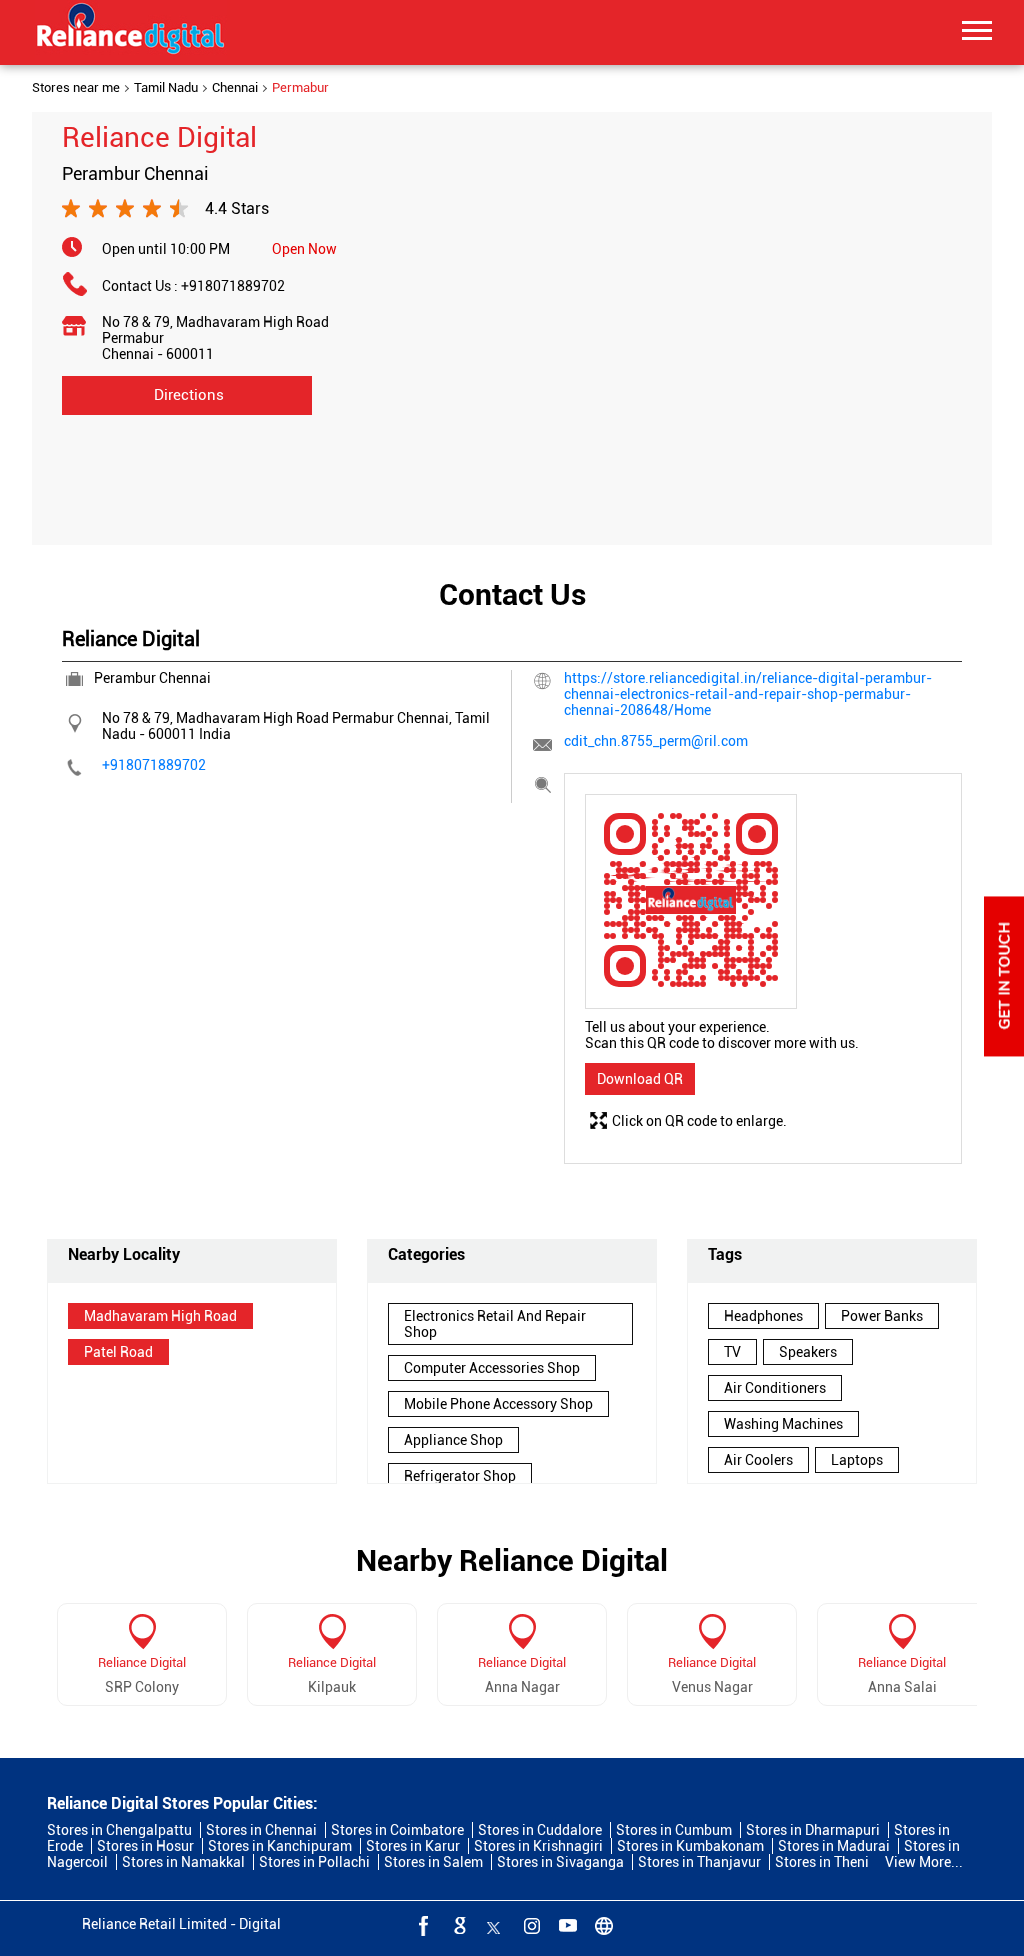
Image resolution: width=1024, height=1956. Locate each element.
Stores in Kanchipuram (280, 1846)
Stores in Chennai (261, 1830)
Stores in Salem (433, 1862)
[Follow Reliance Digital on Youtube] (566, 1925)
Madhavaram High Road (160, 1316)
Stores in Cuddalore (540, 1830)
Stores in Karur (413, 1846)
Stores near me (76, 88)
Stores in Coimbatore (397, 1830)
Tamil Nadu (166, 88)
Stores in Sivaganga (560, 1862)
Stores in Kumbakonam (690, 1846)
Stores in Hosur (145, 1846)
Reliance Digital (142, 1662)
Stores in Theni (822, 1862)
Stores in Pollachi (314, 1862)
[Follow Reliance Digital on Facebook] (422, 1925)
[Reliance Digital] (131, 32)
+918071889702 (233, 286)
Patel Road (118, 1352)
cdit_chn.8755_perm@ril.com (656, 741)
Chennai (235, 88)
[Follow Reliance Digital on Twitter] (494, 1925)
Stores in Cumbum (674, 1830)
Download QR (640, 1079)
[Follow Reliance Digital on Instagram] (530, 1925)
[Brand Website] (602, 1925)
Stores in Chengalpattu (119, 1830)
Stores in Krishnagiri (538, 1846)
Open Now (304, 249)
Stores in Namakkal (183, 1862)
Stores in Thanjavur (699, 1862)
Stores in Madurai (834, 1846)
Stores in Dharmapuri (813, 1830)
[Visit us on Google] (458, 1925)
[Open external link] (1004, 1051)
